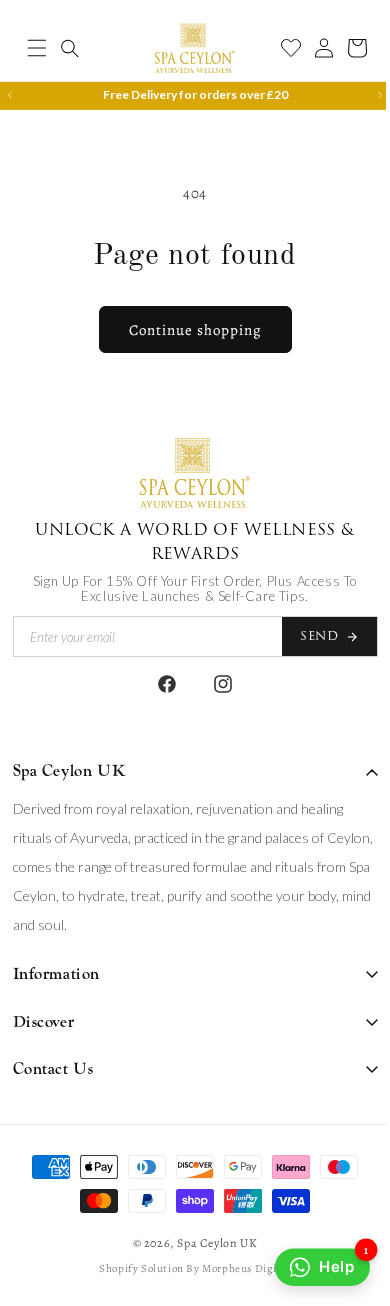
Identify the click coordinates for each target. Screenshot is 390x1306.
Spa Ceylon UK (210, 1243)
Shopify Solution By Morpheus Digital (188, 1268)
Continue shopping (187, 330)
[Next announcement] (365, 95)
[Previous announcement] (10, 95)
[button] (37, 48)
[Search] (70, 48)
